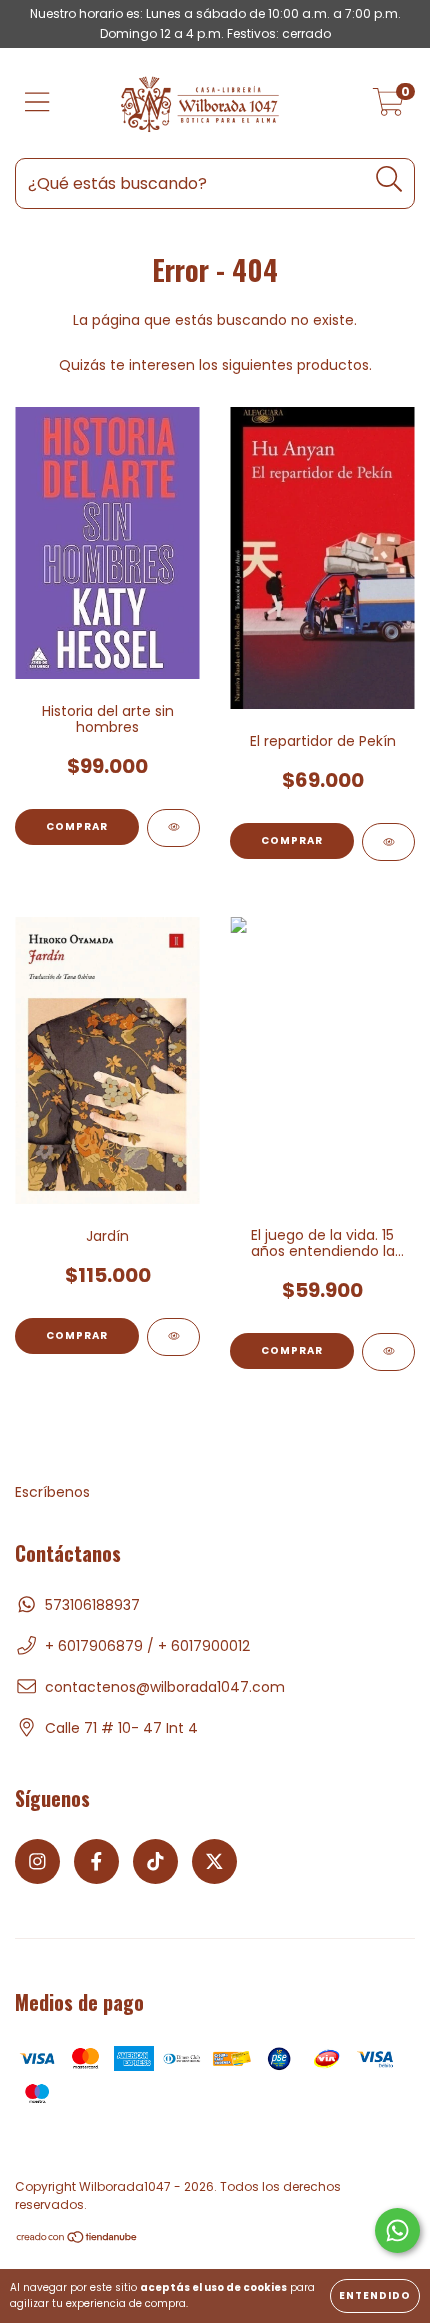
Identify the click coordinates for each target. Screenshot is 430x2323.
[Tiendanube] (77, 2239)
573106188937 (92, 1605)
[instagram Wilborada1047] (37, 1861)
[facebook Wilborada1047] (96, 1861)
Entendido (375, 2295)
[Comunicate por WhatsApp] (397, 2230)
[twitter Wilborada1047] (214, 1861)
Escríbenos (52, 1492)
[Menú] (37, 103)
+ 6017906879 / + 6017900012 (147, 1646)
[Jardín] (173, 1337)
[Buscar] (389, 179)
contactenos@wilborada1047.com (165, 1687)
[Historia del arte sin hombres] (173, 828)
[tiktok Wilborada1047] (155, 1861)
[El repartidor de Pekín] (388, 842)
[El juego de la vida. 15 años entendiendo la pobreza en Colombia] (388, 1352)
